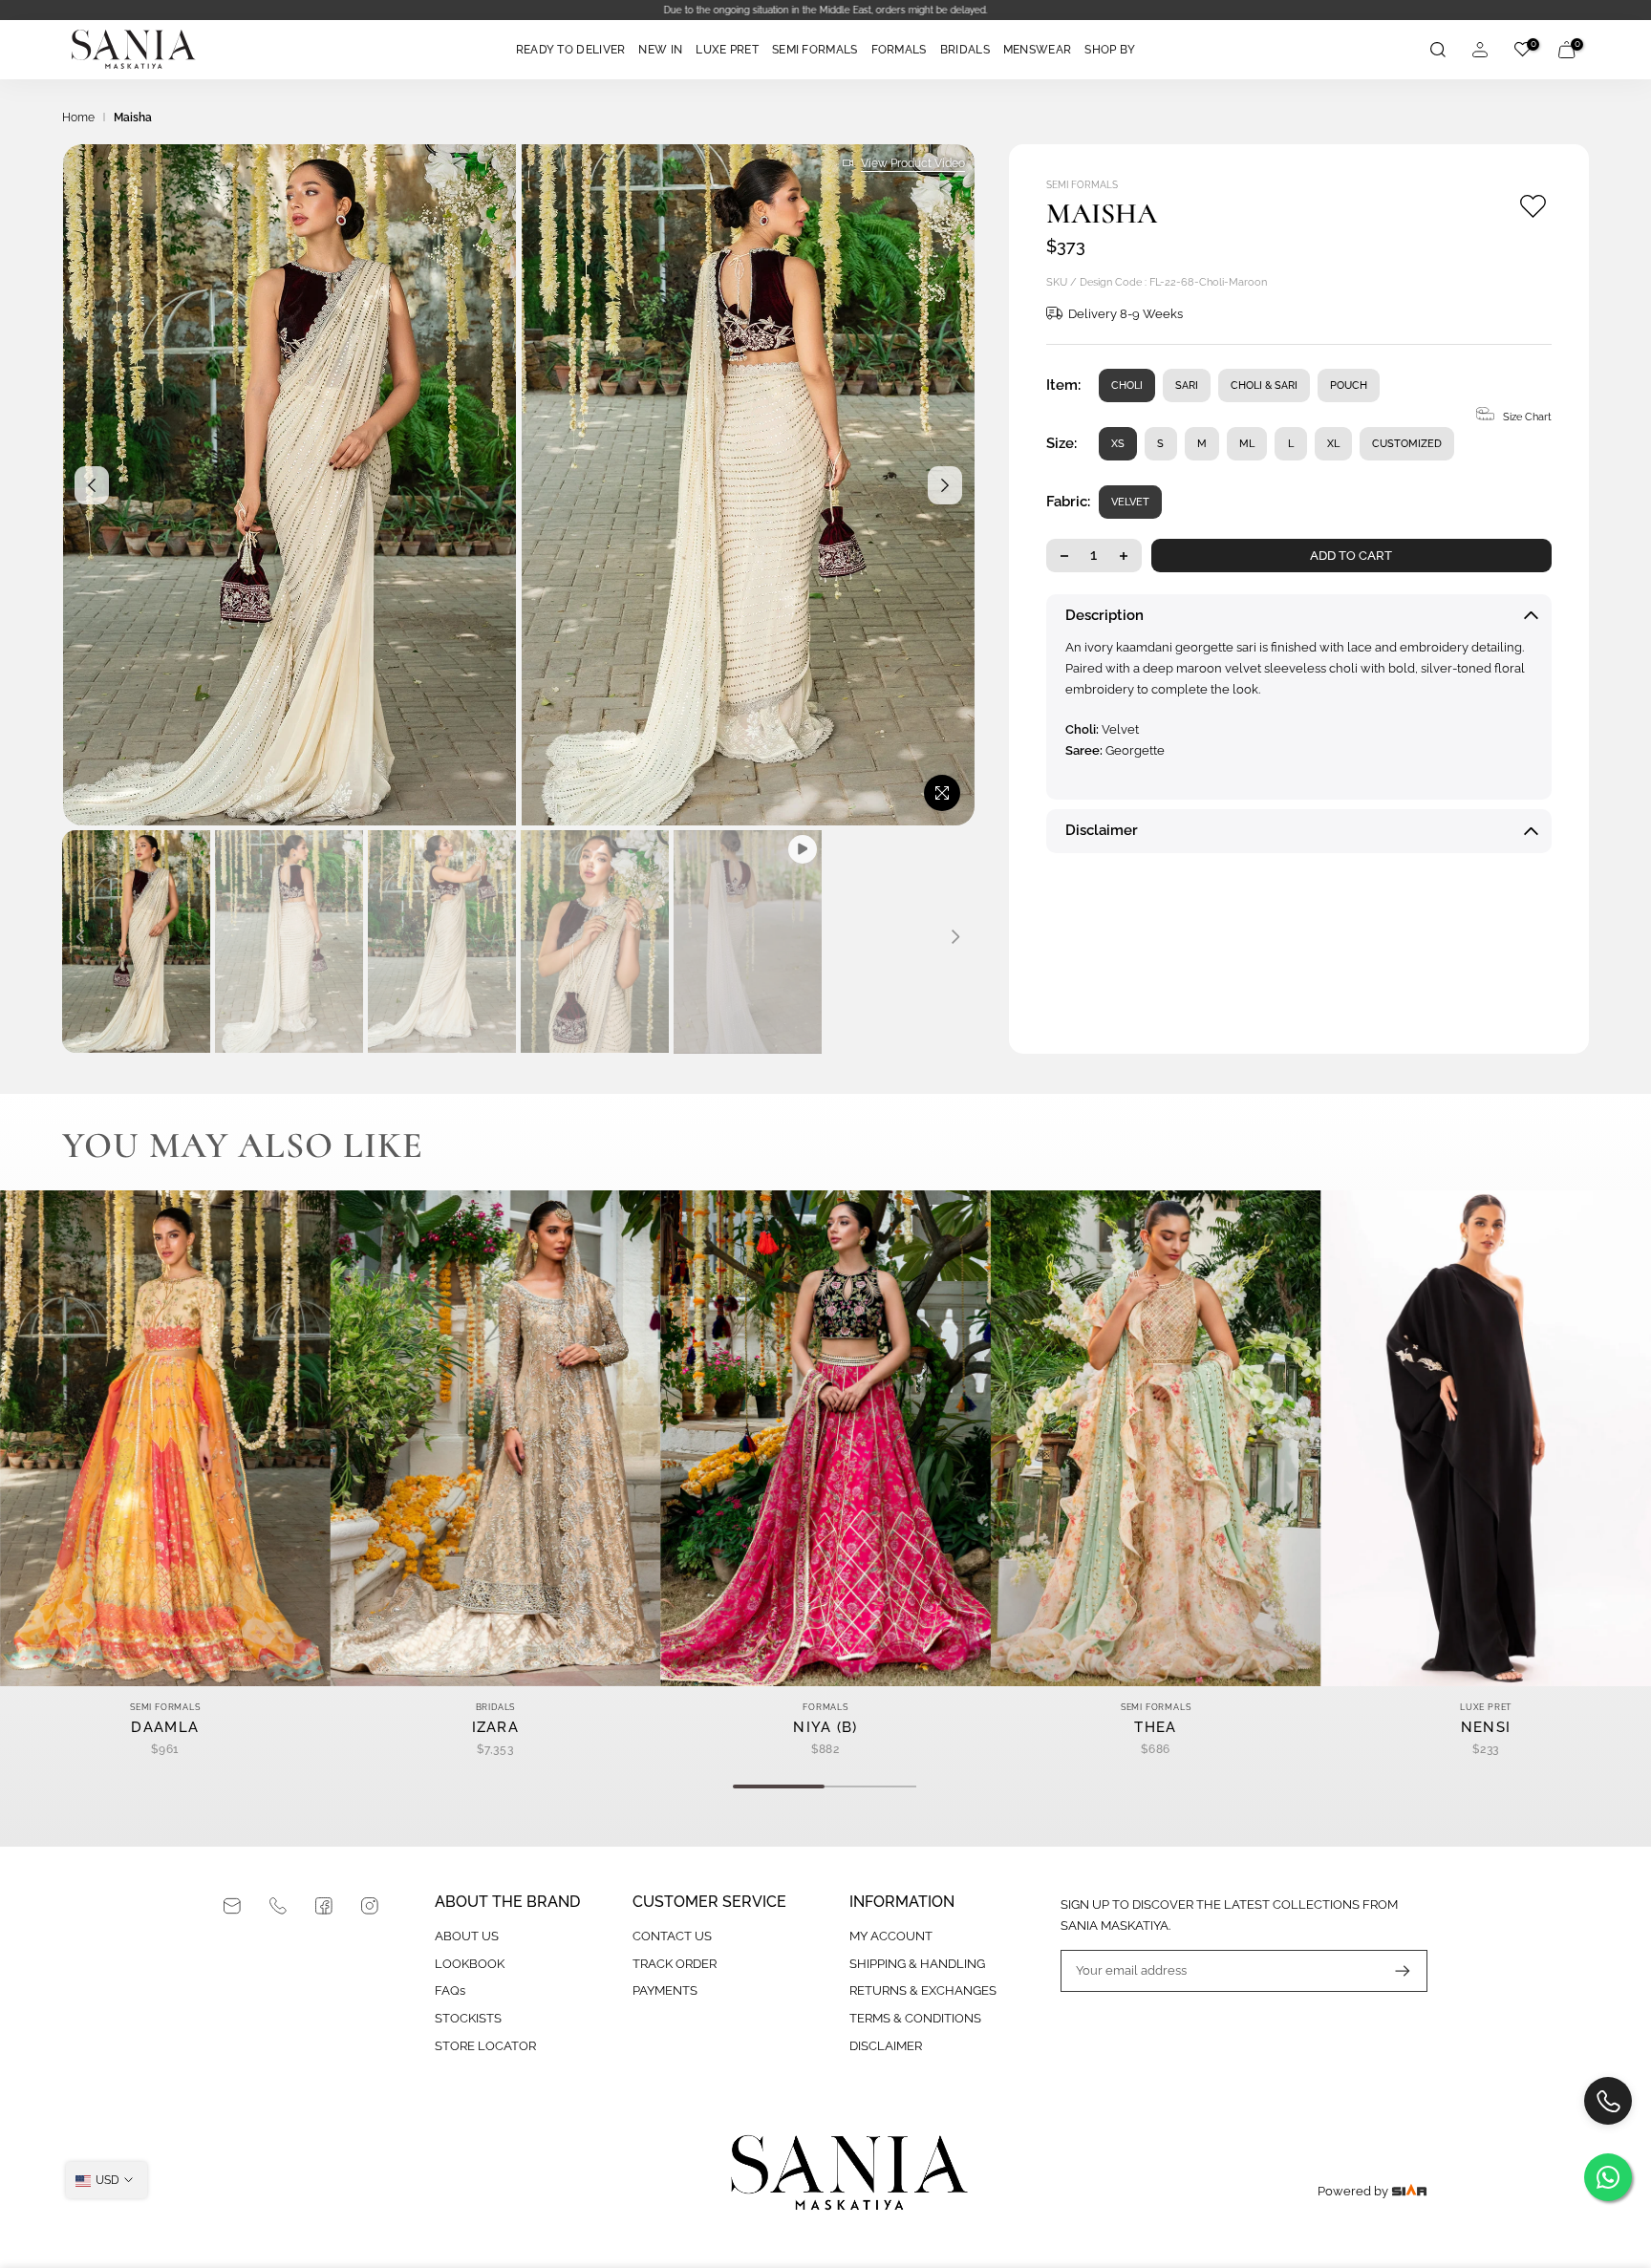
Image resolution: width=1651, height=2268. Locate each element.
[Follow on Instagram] (370, 1906)
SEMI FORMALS (815, 50)
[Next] (945, 485)
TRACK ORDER (675, 1964)
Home (78, 118)
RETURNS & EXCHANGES (923, 1990)
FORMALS (899, 50)
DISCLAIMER (886, 2046)
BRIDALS (965, 50)
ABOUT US (467, 1936)
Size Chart (1527, 417)
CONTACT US (672, 1936)
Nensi (1486, 1726)
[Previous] (92, 485)
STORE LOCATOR (485, 2046)
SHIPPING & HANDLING (917, 1964)
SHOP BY (1110, 50)
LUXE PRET (727, 50)
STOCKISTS (468, 2018)
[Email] (232, 1906)
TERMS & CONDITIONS (915, 2018)
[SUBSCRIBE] (1393, 1971)
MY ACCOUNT (891, 1936)
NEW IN (660, 50)
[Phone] (278, 1906)
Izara (496, 1726)
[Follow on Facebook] (324, 1906)
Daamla (165, 1726)
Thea (1155, 1726)
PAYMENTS (665, 1990)
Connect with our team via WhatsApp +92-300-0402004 (825, 10)
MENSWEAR (1037, 50)
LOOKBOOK (470, 1964)
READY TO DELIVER (571, 50)
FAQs (450, 1990)
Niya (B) (825, 1726)
